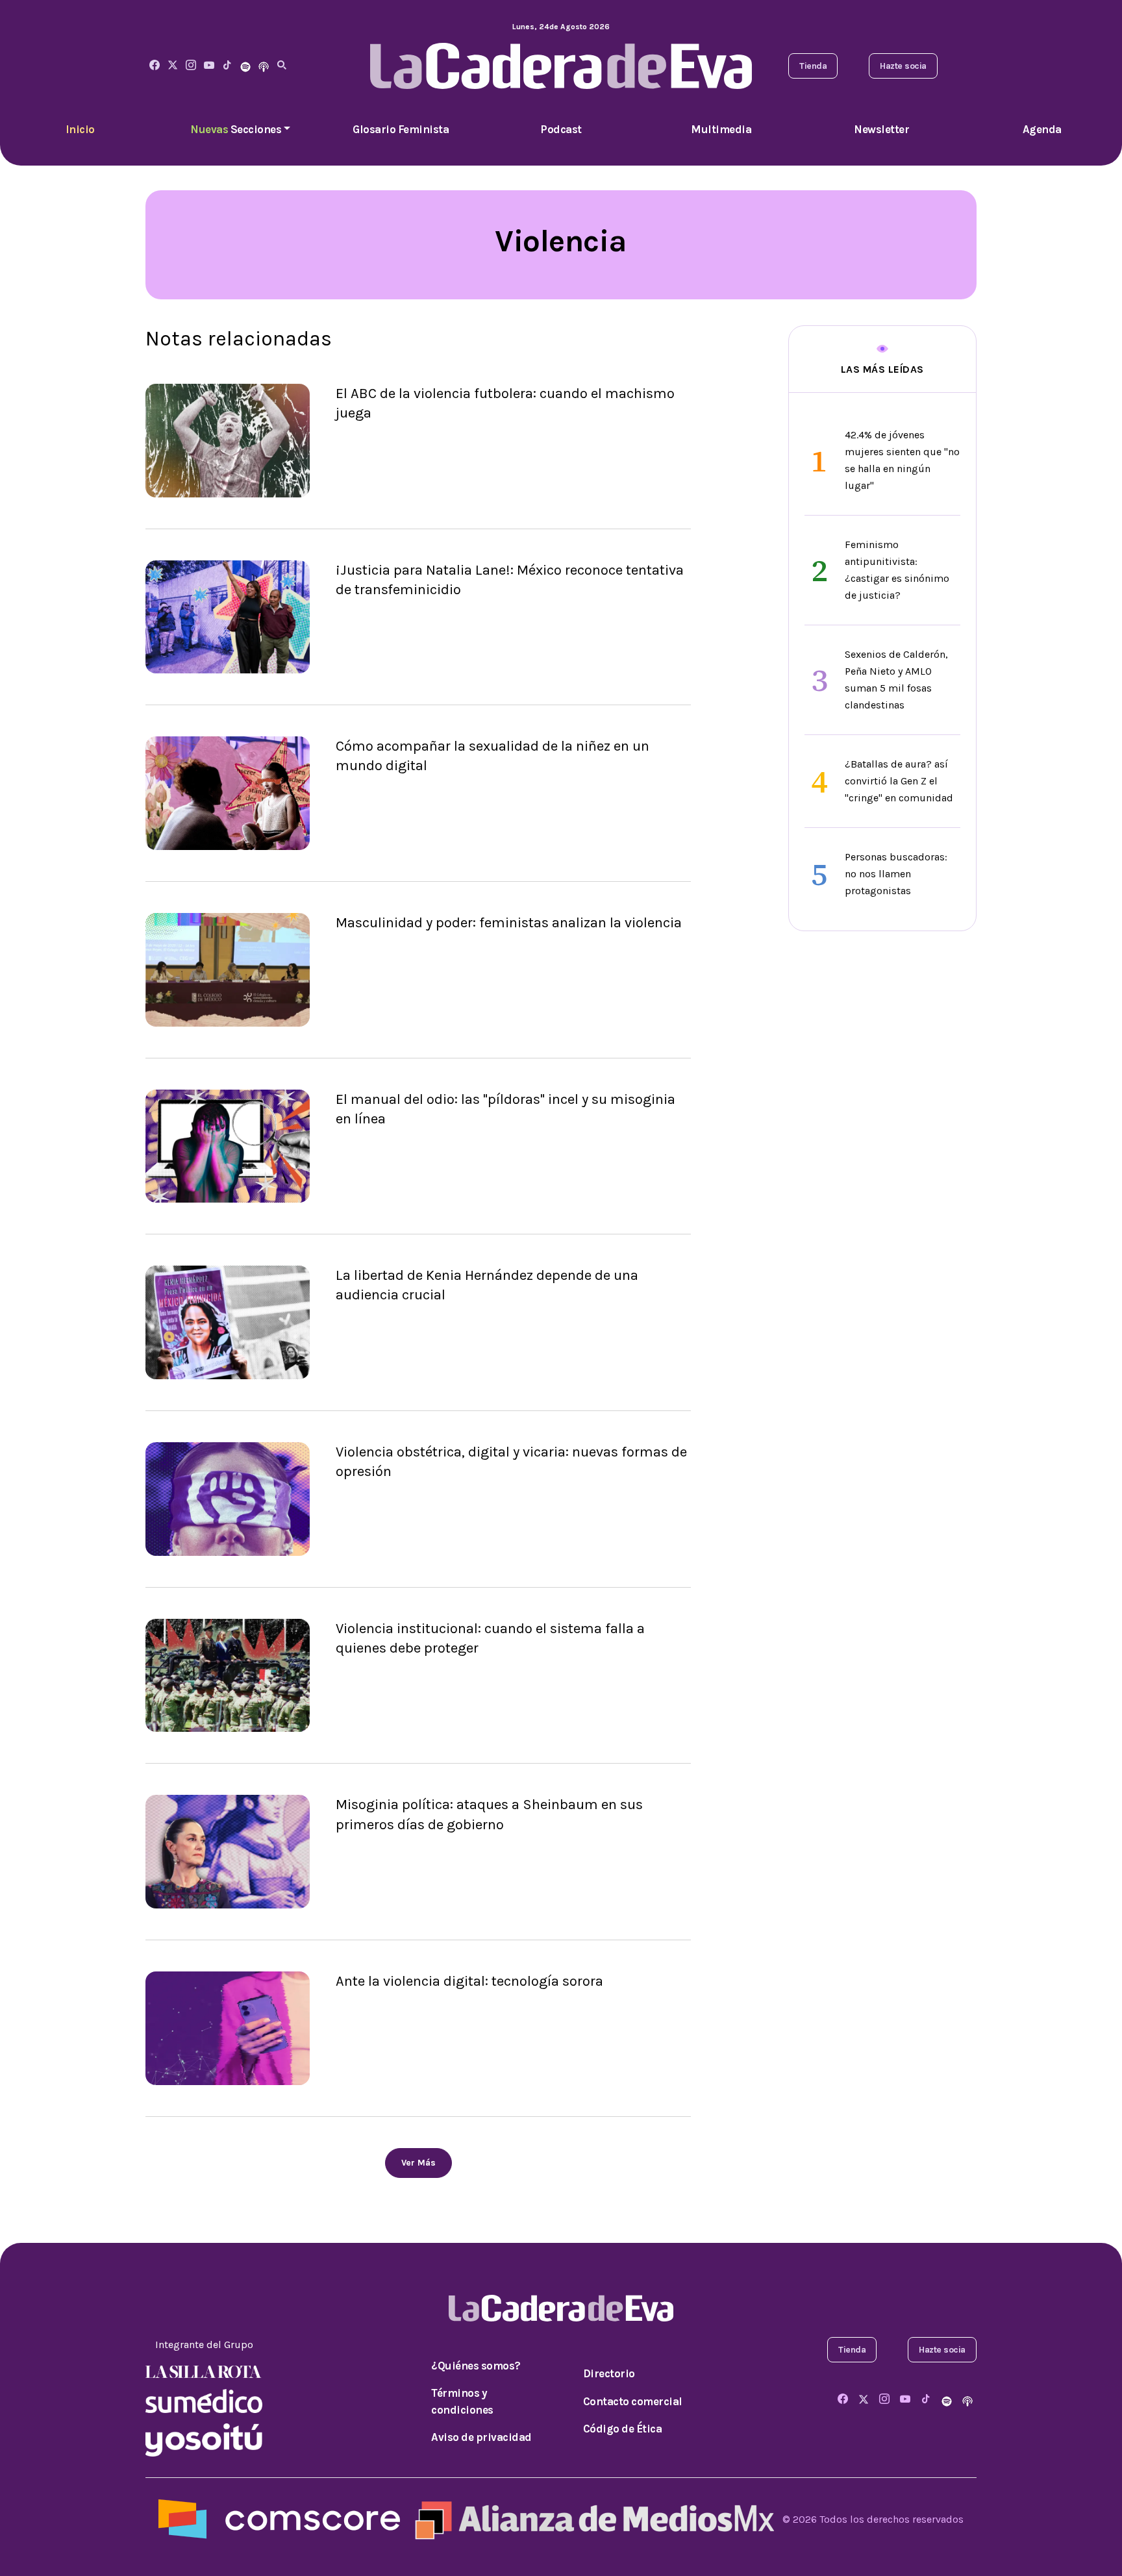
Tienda (813, 66)
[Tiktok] (227, 66)
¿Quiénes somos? (476, 2366)
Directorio (609, 2373)
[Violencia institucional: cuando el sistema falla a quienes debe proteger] (228, 1674)
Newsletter (881, 129)
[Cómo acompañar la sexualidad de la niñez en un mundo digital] (228, 792)
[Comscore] (279, 2519)
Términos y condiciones (462, 2401)
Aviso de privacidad (481, 2437)
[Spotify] (245, 66)
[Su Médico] (204, 2400)
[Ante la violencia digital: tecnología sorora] (228, 2027)
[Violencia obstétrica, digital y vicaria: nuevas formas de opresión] (228, 1498)
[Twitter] (173, 66)
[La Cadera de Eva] (191, 66)
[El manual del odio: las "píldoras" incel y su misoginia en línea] (228, 1145)
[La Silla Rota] (204, 2370)
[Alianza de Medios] (592, 2519)
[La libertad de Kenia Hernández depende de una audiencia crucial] (228, 1322)
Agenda (1042, 129)
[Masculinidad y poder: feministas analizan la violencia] (228, 969)
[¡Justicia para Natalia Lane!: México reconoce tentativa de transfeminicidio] (228, 616)
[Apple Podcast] (264, 66)
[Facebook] (155, 66)
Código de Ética (623, 2429)
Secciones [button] (236, 129)
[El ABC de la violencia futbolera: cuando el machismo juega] (228, 439)
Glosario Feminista (401, 129)
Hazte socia (903, 66)
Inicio (80, 129)
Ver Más (418, 2163)
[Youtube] (209, 66)
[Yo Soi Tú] (204, 2439)
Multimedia (721, 129)
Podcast (561, 129)
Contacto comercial (633, 2401)
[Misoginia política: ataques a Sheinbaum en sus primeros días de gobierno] (228, 1851)
